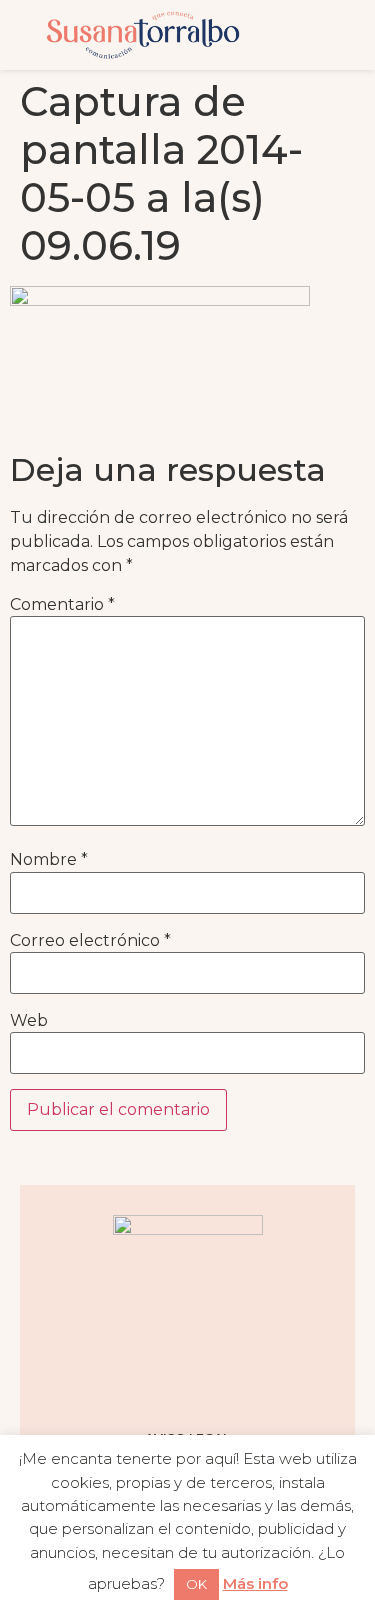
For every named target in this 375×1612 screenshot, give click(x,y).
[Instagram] (113, 1382)
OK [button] (196, 1584)
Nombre (49, 860)
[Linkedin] (263, 1382)
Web (29, 1021)
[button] (320, 35)
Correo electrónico (90, 941)
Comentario (62, 605)
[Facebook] (163, 1382)
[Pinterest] (213, 1382)
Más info (255, 1583)
